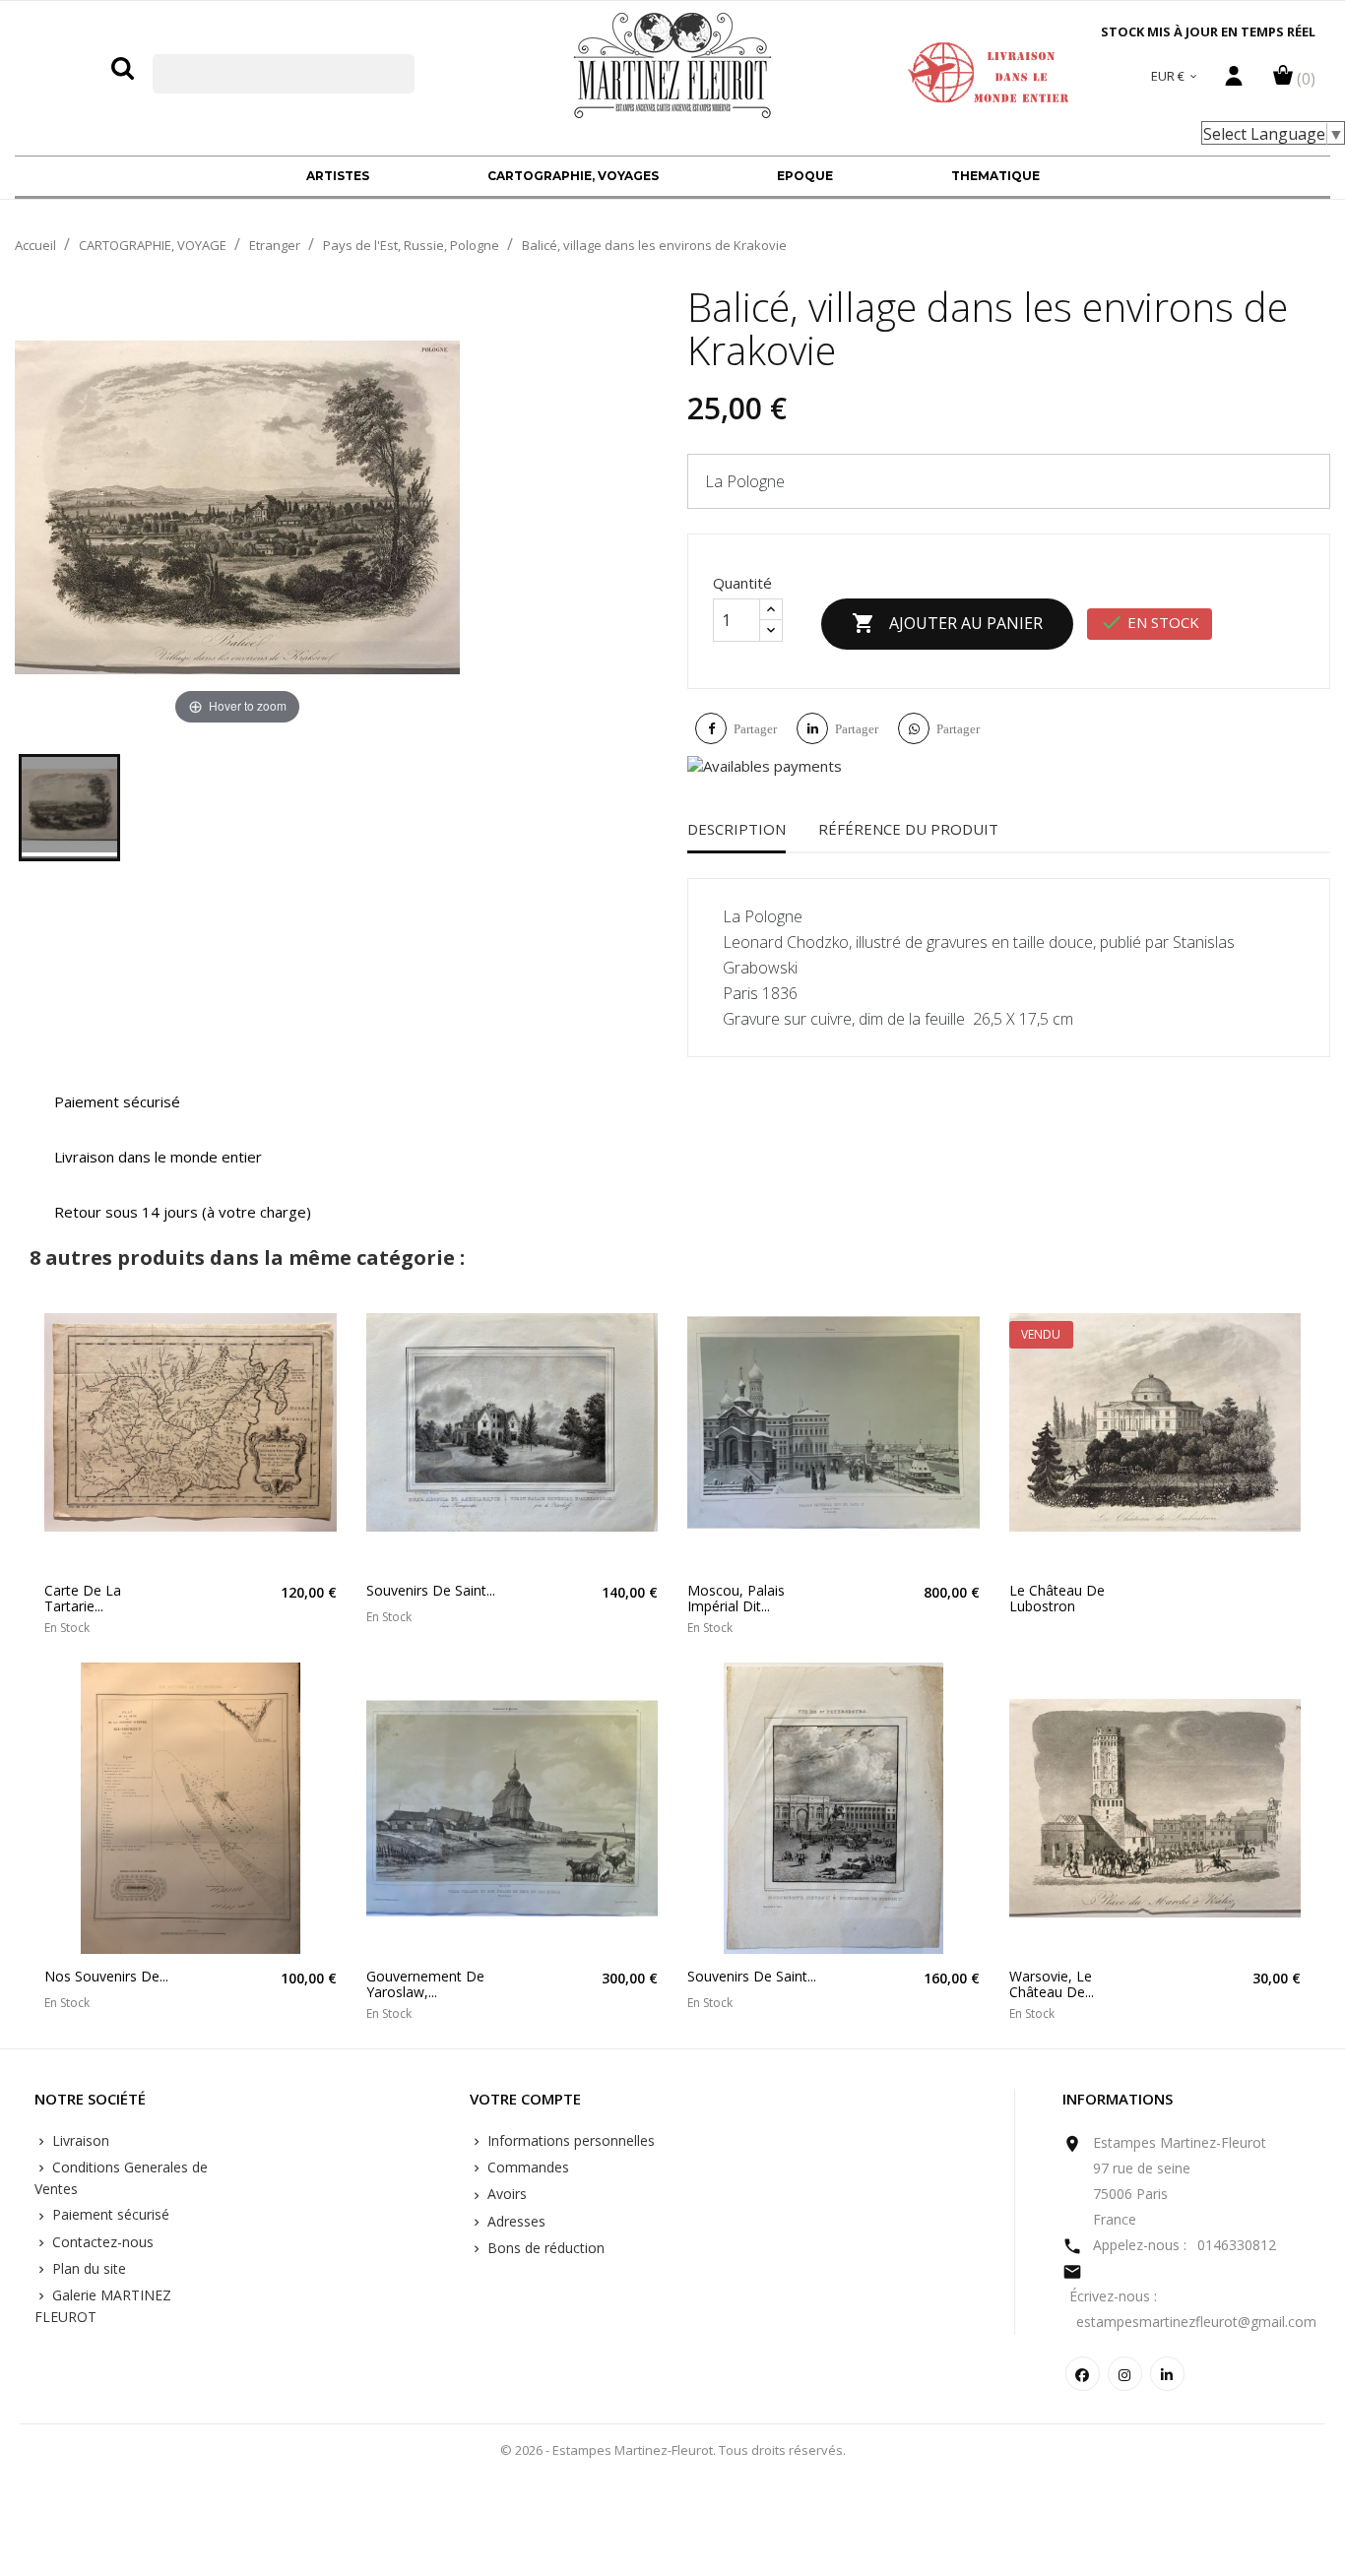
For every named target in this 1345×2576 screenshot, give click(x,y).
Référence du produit (908, 829)
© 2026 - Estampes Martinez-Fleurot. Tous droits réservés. (673, 2450)
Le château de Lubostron (1057, 1598)
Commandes (526, 2167)
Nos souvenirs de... (106, 1976)
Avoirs (505, 2194)
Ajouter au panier (947, 623)
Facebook (1083, 2374)
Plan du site (87, 2268)
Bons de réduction (544, 2248)
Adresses (514, 2221)
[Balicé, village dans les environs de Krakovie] (69, 808)
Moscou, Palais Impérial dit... (736, 1598)
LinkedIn (1167, 2374)
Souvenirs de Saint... (431, 1590)
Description (737, 829)
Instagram (1125, 2374)
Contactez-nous (101, 2242)
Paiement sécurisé (109, 2214)
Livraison (79, 2140)
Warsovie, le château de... (1052, 1984)
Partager (755, 729)
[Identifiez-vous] (1234, 81)
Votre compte (525, 2100)
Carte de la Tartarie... (83, 1598)
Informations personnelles (569, 2140)
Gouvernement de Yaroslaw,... (425, 1984)
